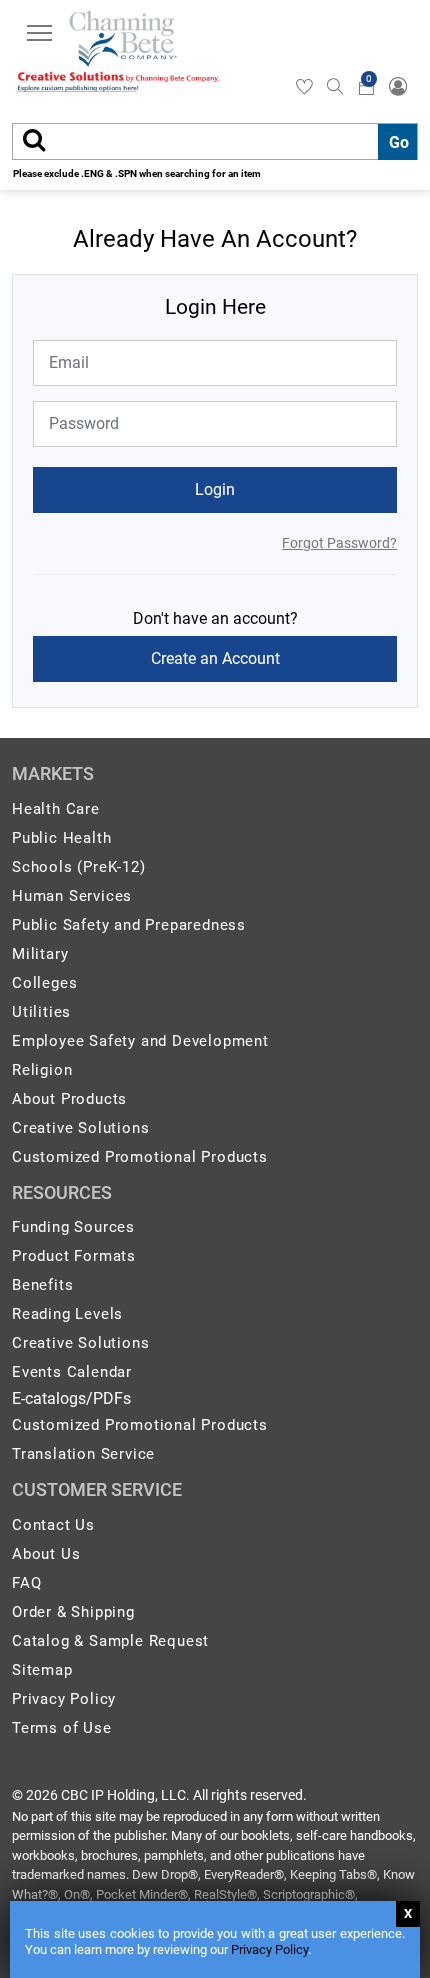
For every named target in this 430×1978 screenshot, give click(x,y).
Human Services (72, 896)
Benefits (42, 1285)
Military (40, 954)
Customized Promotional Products (140, 1157)
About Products (69, 1099)
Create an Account (215, 658)
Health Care (56, 809)
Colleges (44, 983)
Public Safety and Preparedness (129, 925)
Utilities (41, 1012)
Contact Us (53, 1525)
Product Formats (74, 1256)
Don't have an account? (215, 618)
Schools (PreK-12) (79, 867)
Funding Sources (73, 1227)
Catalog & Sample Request (110, 1641)
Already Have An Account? (215, 239)
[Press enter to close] (408, 1914)
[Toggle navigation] (39, 35)
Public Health (61, 838)
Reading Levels (67, 1314)
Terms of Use (62, 1728)
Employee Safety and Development (140, 1041)
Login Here (215, 307)
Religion (42, 1070)
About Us (46, 1554)
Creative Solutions (80, 1128)
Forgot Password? (339, 543)
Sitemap (42, 1670)
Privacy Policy (269, 1949)
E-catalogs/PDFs (71, 1398)
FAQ (26, 1583)
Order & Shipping (73, 1612)
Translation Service (83, 1454)
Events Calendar (72, 1372)
